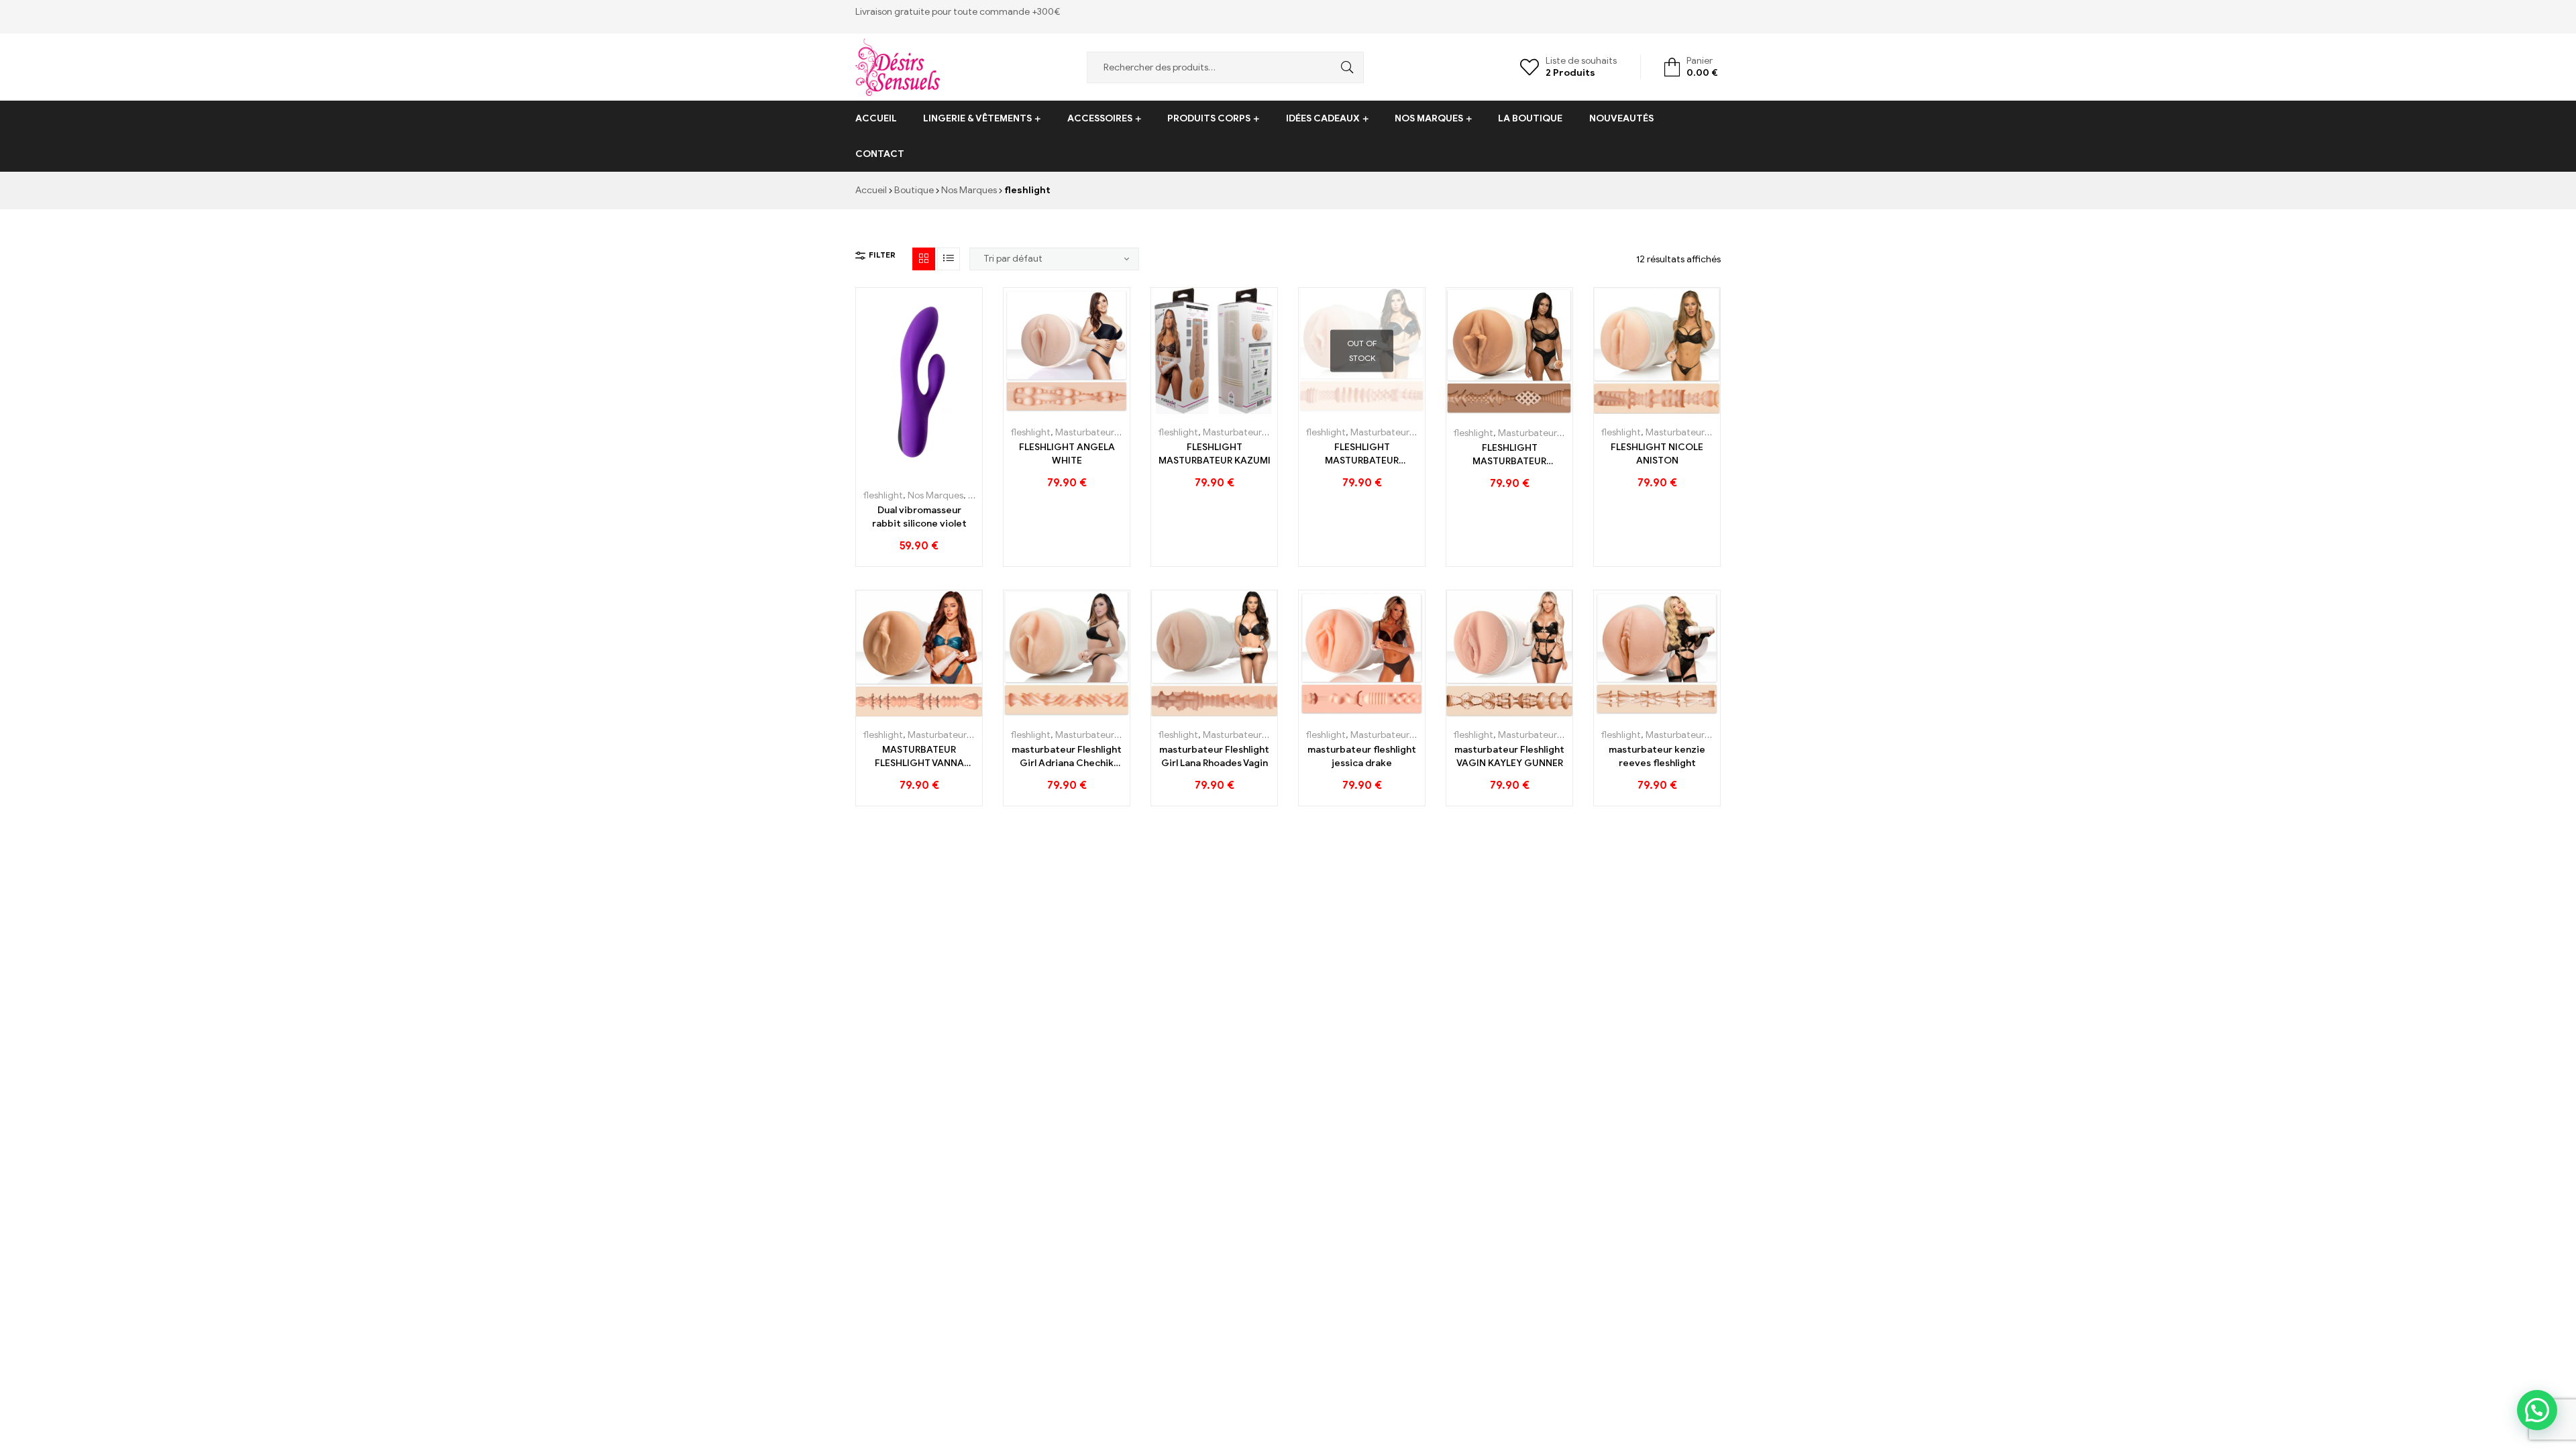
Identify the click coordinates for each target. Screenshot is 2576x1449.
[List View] (949, 259)
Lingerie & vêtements (977, 118)
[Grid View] (924, 259)
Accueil (876, 118)
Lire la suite (1332, 409)
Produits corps (1209, 118)
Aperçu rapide (950, 472)
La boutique (1530, 118)
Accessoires (1100, 118)
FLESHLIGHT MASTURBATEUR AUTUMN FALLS (1509, 455)
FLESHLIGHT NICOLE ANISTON (1657, 454)
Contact (880, 154)
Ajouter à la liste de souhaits (919, 472)
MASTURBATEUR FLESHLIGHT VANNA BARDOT (919, 757)
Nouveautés (1621, 118)
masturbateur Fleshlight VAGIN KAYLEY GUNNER (1509, 756)
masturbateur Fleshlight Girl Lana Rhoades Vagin (1214, 756)
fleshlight (883, 495)
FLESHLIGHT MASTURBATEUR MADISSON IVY (1362, 454)
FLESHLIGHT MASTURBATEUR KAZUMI (1215, 454)
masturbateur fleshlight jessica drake (1362, 756)
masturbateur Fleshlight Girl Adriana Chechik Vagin (1067, 757)
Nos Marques (1429, 118)
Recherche (1344, 67)
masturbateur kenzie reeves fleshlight (1657, 756)
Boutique (914, 190)
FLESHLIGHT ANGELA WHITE (1067, 454)
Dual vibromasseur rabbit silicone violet (919, 517)
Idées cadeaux (1323, 118)
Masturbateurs (1087, 432)
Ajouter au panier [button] (889, 472)
